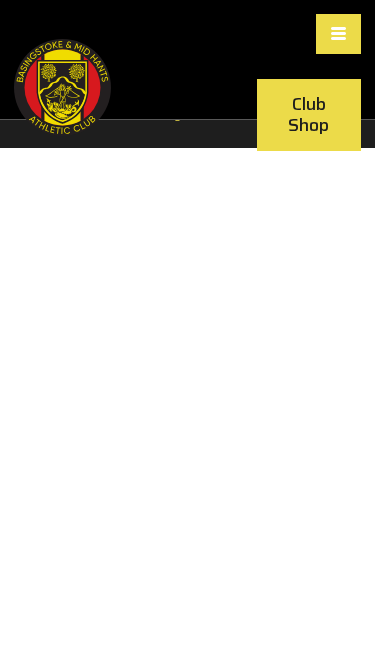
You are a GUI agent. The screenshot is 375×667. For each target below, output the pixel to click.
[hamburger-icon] (338, 34)
